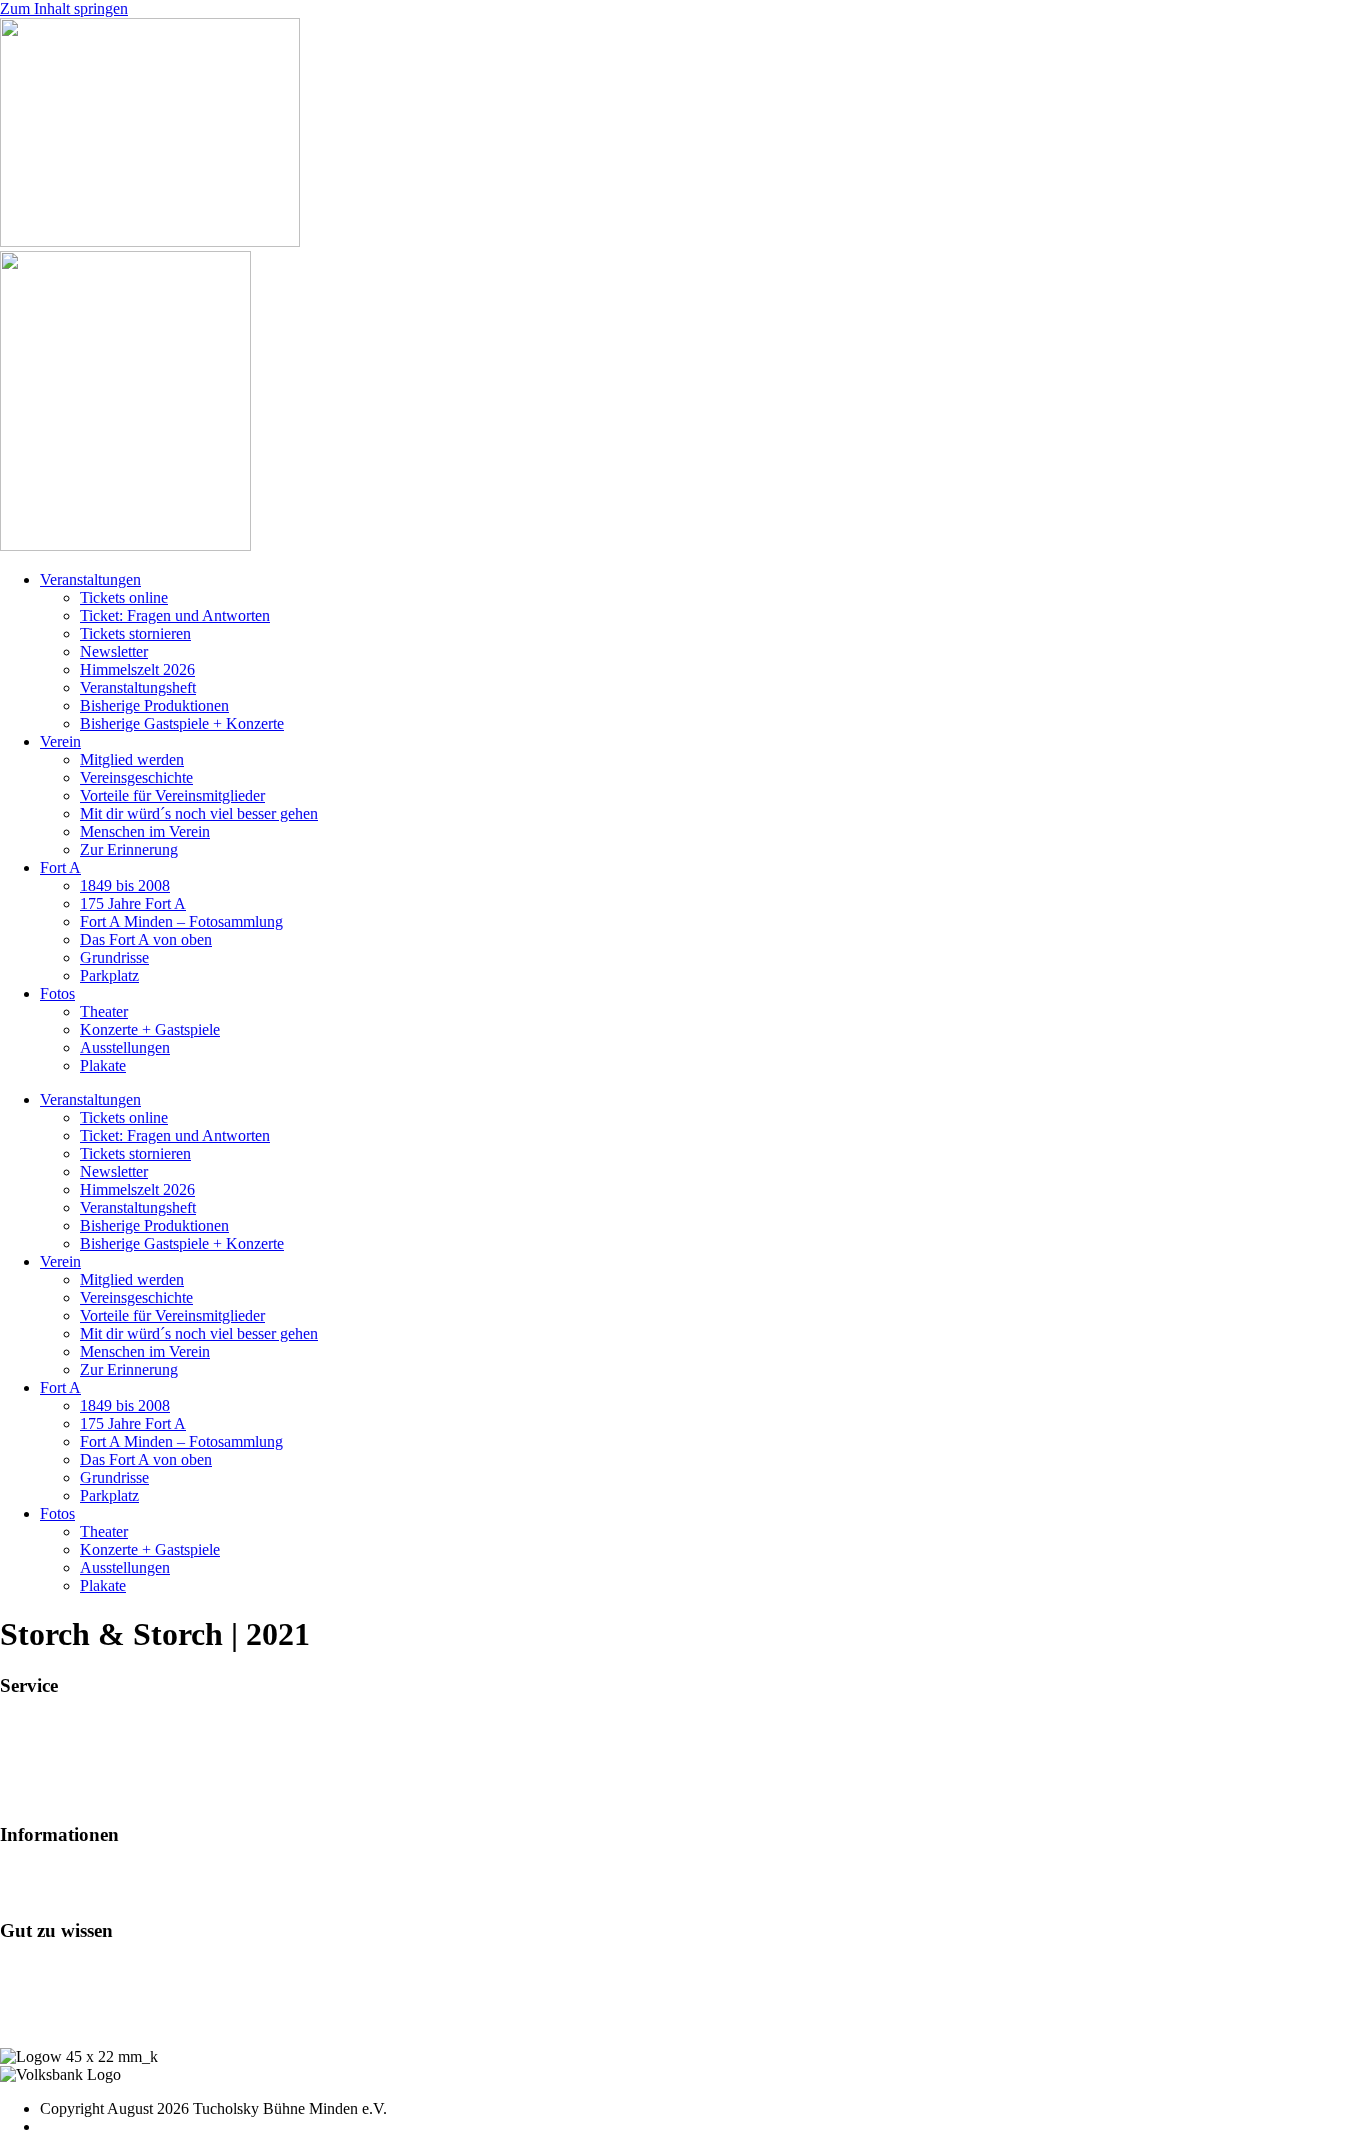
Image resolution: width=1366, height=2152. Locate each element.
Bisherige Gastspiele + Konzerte (182, 723)
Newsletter (114, 651)
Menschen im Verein (145, 831)
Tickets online (124, 597)
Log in (21, 1968)
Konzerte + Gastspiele (150, 1029)
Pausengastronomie (61, 1760)
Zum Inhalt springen (64, 8)
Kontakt (25, 1986)
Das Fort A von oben (146, 939)
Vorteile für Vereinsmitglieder (172, 795)
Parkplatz (109, 975)
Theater (104, 1011)
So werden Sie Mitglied (74, 1873)
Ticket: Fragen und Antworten (175, 615)
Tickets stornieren (135, 633)
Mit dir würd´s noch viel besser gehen (199, 813)
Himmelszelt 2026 (137, 669)
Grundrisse (114, 957)
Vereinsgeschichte (136, 777)
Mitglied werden (132, 759)
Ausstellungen (125, 1047)
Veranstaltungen (90, 579)
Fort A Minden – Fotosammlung (181, 921)
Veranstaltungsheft (138, 687)
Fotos (57, 993)
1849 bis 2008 (125, 885)
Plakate (103, 1065)
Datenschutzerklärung (69, 2022)
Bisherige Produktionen (154, 705)
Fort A (60, 867)
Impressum (34, 2004)
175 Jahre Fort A (133, 903)
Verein (60, 741)
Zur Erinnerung (129, 849)
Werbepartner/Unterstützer (83, 1891)
